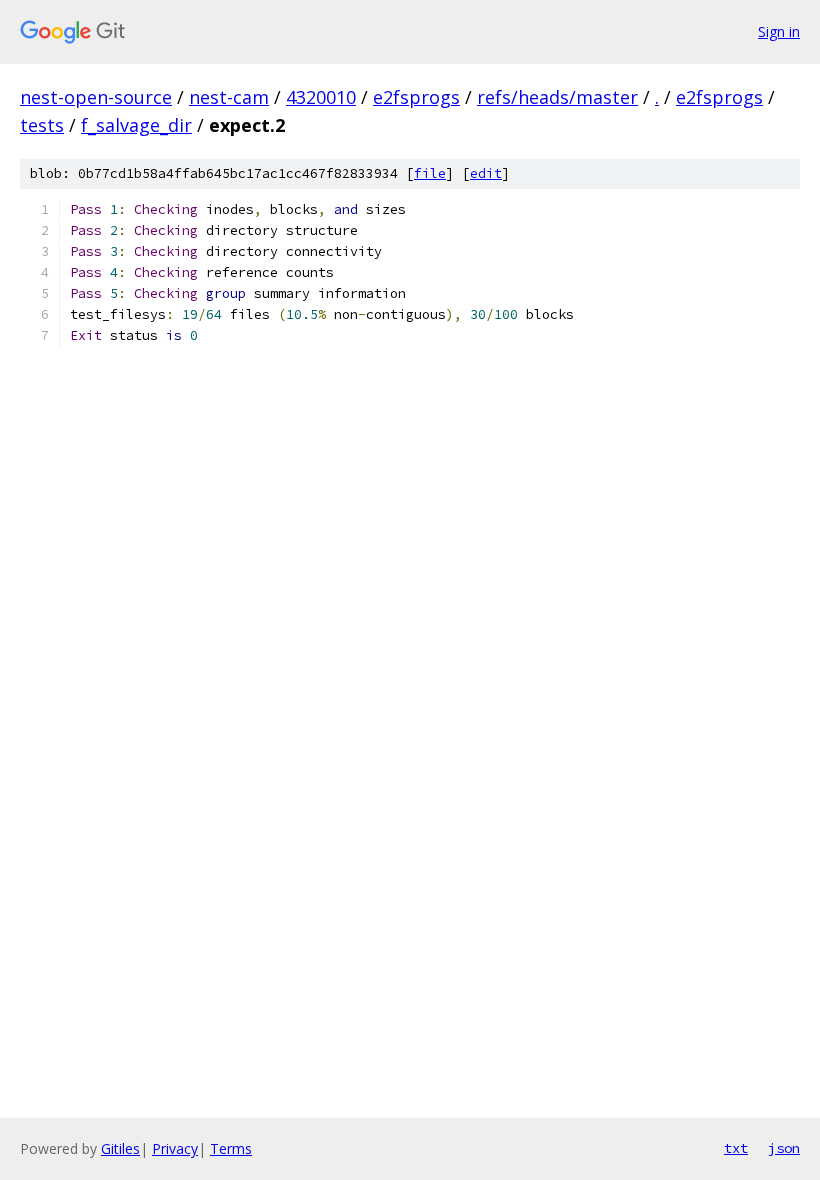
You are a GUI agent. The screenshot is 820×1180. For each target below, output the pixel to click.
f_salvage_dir (136, 125)
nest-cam (229, 97)
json (784, 1148)
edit (486, 173)
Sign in (779, 31)
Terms (231, 1148)
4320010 (321, 97)
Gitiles (120, 1148)
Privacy (175, 1148)
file (430, 173)
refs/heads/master (557, 97)
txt (736, 1148)
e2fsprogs (416, 97)
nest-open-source (96, 97)
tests (42, 125)
